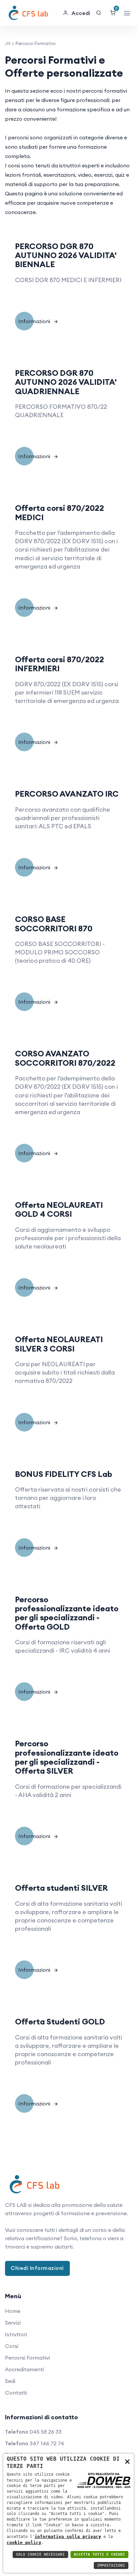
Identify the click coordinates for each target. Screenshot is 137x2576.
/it (8, 43)
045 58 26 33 (46, 2432)
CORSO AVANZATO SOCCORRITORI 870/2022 (65, 1058)
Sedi (10, 2381)
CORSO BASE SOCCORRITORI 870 (54, 924)
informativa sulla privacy (68, 2536)
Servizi (13, 2323)
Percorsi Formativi (27, 2358)
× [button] (127, 2461)
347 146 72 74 (47, 2443)
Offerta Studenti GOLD (60, 2021)
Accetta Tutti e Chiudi (99, 2554)
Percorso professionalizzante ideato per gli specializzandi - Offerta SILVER (67, 1757)
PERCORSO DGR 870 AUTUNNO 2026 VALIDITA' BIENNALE (66, 255)
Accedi (81, 13)
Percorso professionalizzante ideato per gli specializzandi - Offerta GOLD (67, 1613)
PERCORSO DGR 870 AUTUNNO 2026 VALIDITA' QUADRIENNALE (66, 382)
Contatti (16, 2393)
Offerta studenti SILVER (61, 1888)
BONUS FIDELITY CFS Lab (64, 1474)
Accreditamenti (24, 2369)
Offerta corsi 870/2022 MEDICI (60, 512)
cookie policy (24, 2542)
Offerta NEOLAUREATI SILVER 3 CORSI (59, 1344)
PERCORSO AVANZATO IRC (67, 794)
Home (13, 2311)
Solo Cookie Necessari (40, 2554)
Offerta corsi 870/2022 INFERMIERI (60, 664)
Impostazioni (111, 2565)
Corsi (12, 2346)
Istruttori (16, 2334)
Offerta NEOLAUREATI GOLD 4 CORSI (59, 1209)
